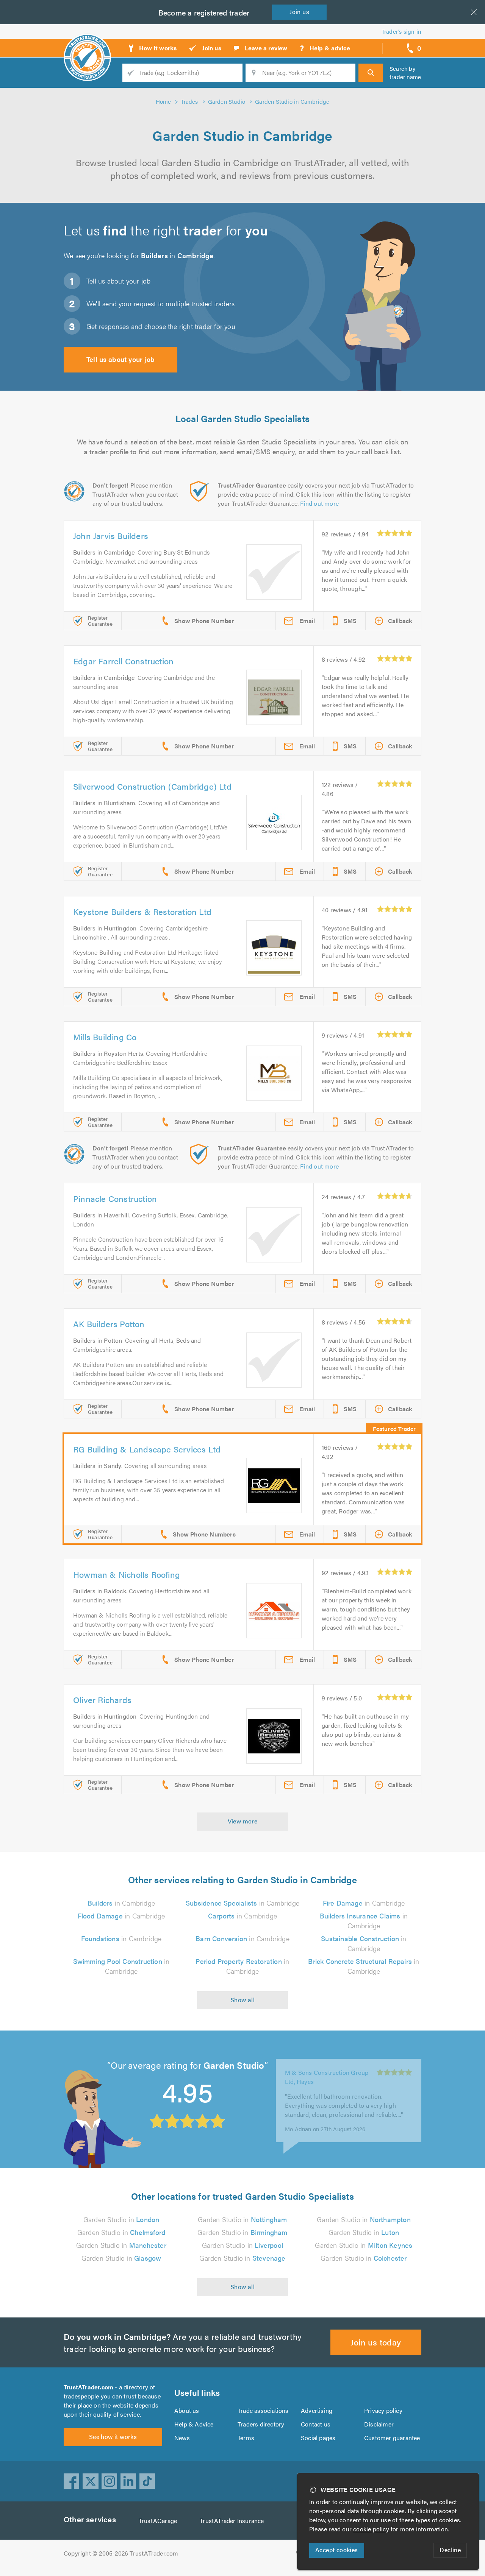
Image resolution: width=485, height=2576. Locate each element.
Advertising (317, 2410)
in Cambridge (121, 1903)
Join (299, 12)
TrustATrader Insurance (232, 2521)
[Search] (371, 73)
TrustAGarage (158, 2521)
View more (243, 1821)
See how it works (113, 2437)
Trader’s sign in (401, 31)
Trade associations (263, 2410)
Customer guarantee (392, 2438)
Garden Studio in (121, 2219)
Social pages (318, 2438)
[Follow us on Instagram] (110, 2481)
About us (187, 2410)
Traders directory (261, 2424)
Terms (246, 2438)
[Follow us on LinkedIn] (128, 2481)
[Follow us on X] (91, 2481)
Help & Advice (194, 2424)
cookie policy (371, 2529)
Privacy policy (383, 2410)
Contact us (316, 2424)
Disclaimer (379, 2424)
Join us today (376, 2342)
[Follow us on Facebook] (72, 2481)
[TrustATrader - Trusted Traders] (87, 45)
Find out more (319, 503)
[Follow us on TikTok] (147, 2481)
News (182, 2438)
